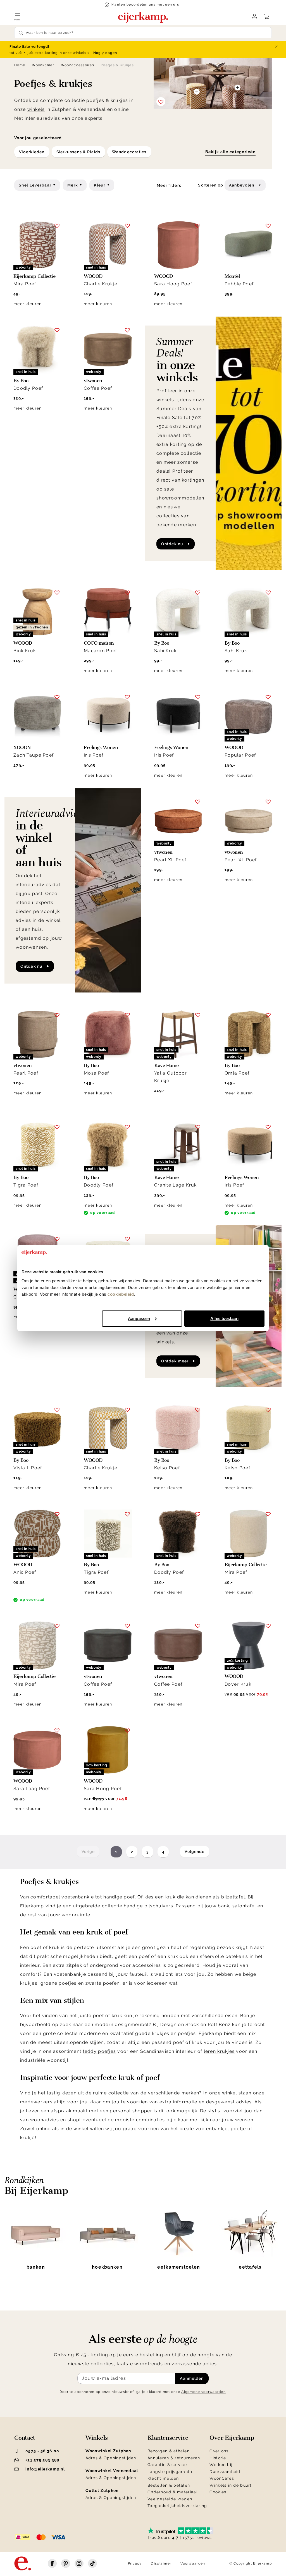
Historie (218, 2458)
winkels (36, 109)
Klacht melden (163, 2478)
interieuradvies (42, 118)
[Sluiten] (276, 47)
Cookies (218, 2492)
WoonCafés (222, 2478)
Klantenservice (168, 2438)
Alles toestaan (224, 1318)
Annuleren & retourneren (174, 2458)
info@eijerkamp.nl (45, 2469)
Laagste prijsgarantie (171, 2472)
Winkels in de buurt (231, 2485)
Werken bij (221, 2465)
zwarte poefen (103, 1983)
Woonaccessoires (78, 65)
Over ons (219, 2451)
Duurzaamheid (225, 2472)
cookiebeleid (121, 1294)
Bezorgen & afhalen (169, 2451)
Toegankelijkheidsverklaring (177, 2506)
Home (20, 65)
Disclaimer (161, 2563)
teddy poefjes (100, 2051)
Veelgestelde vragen (170, 2499)
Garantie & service (167, 2465)
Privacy (135, 2563)
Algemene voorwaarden (203, 2392)
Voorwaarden (193, 2563)
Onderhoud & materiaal (173, 2492)
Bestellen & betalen (169, 2485)
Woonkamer (43, 65)
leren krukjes (219, 2051)
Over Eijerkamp (232, 2438)
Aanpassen (139, 1318)
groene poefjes (59, 1983)
